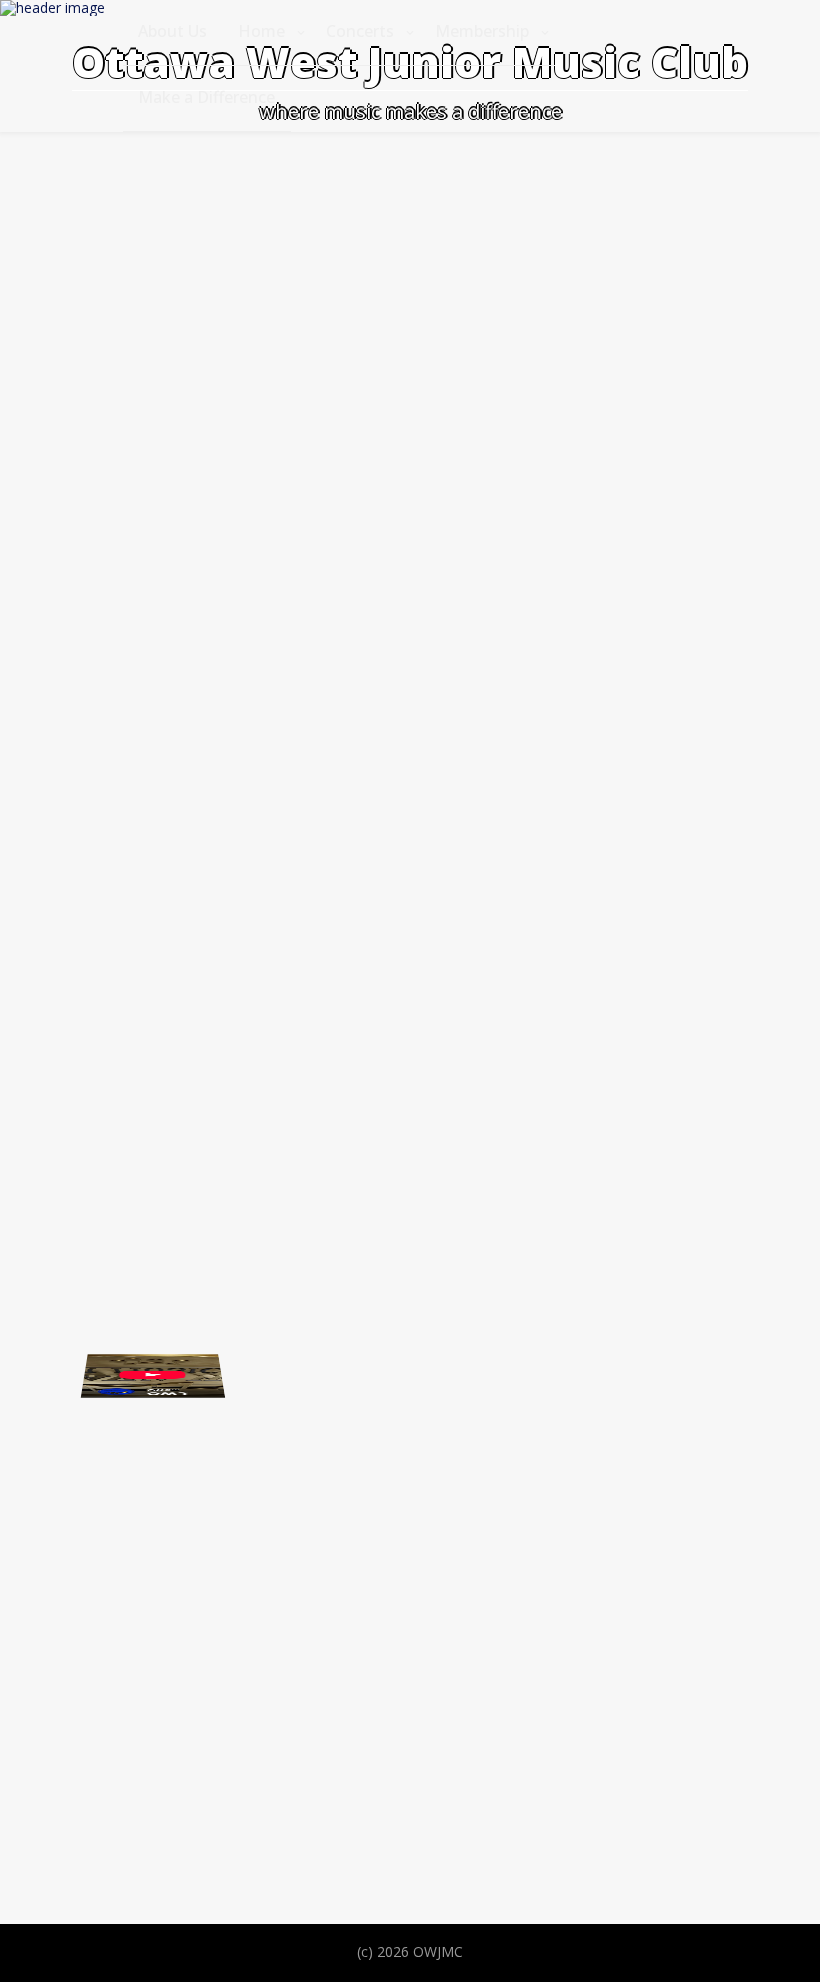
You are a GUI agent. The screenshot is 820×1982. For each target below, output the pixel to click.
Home (261, 31)
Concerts (360, 31)
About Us (172, 31)
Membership (482, 31)
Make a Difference (206, 97)
